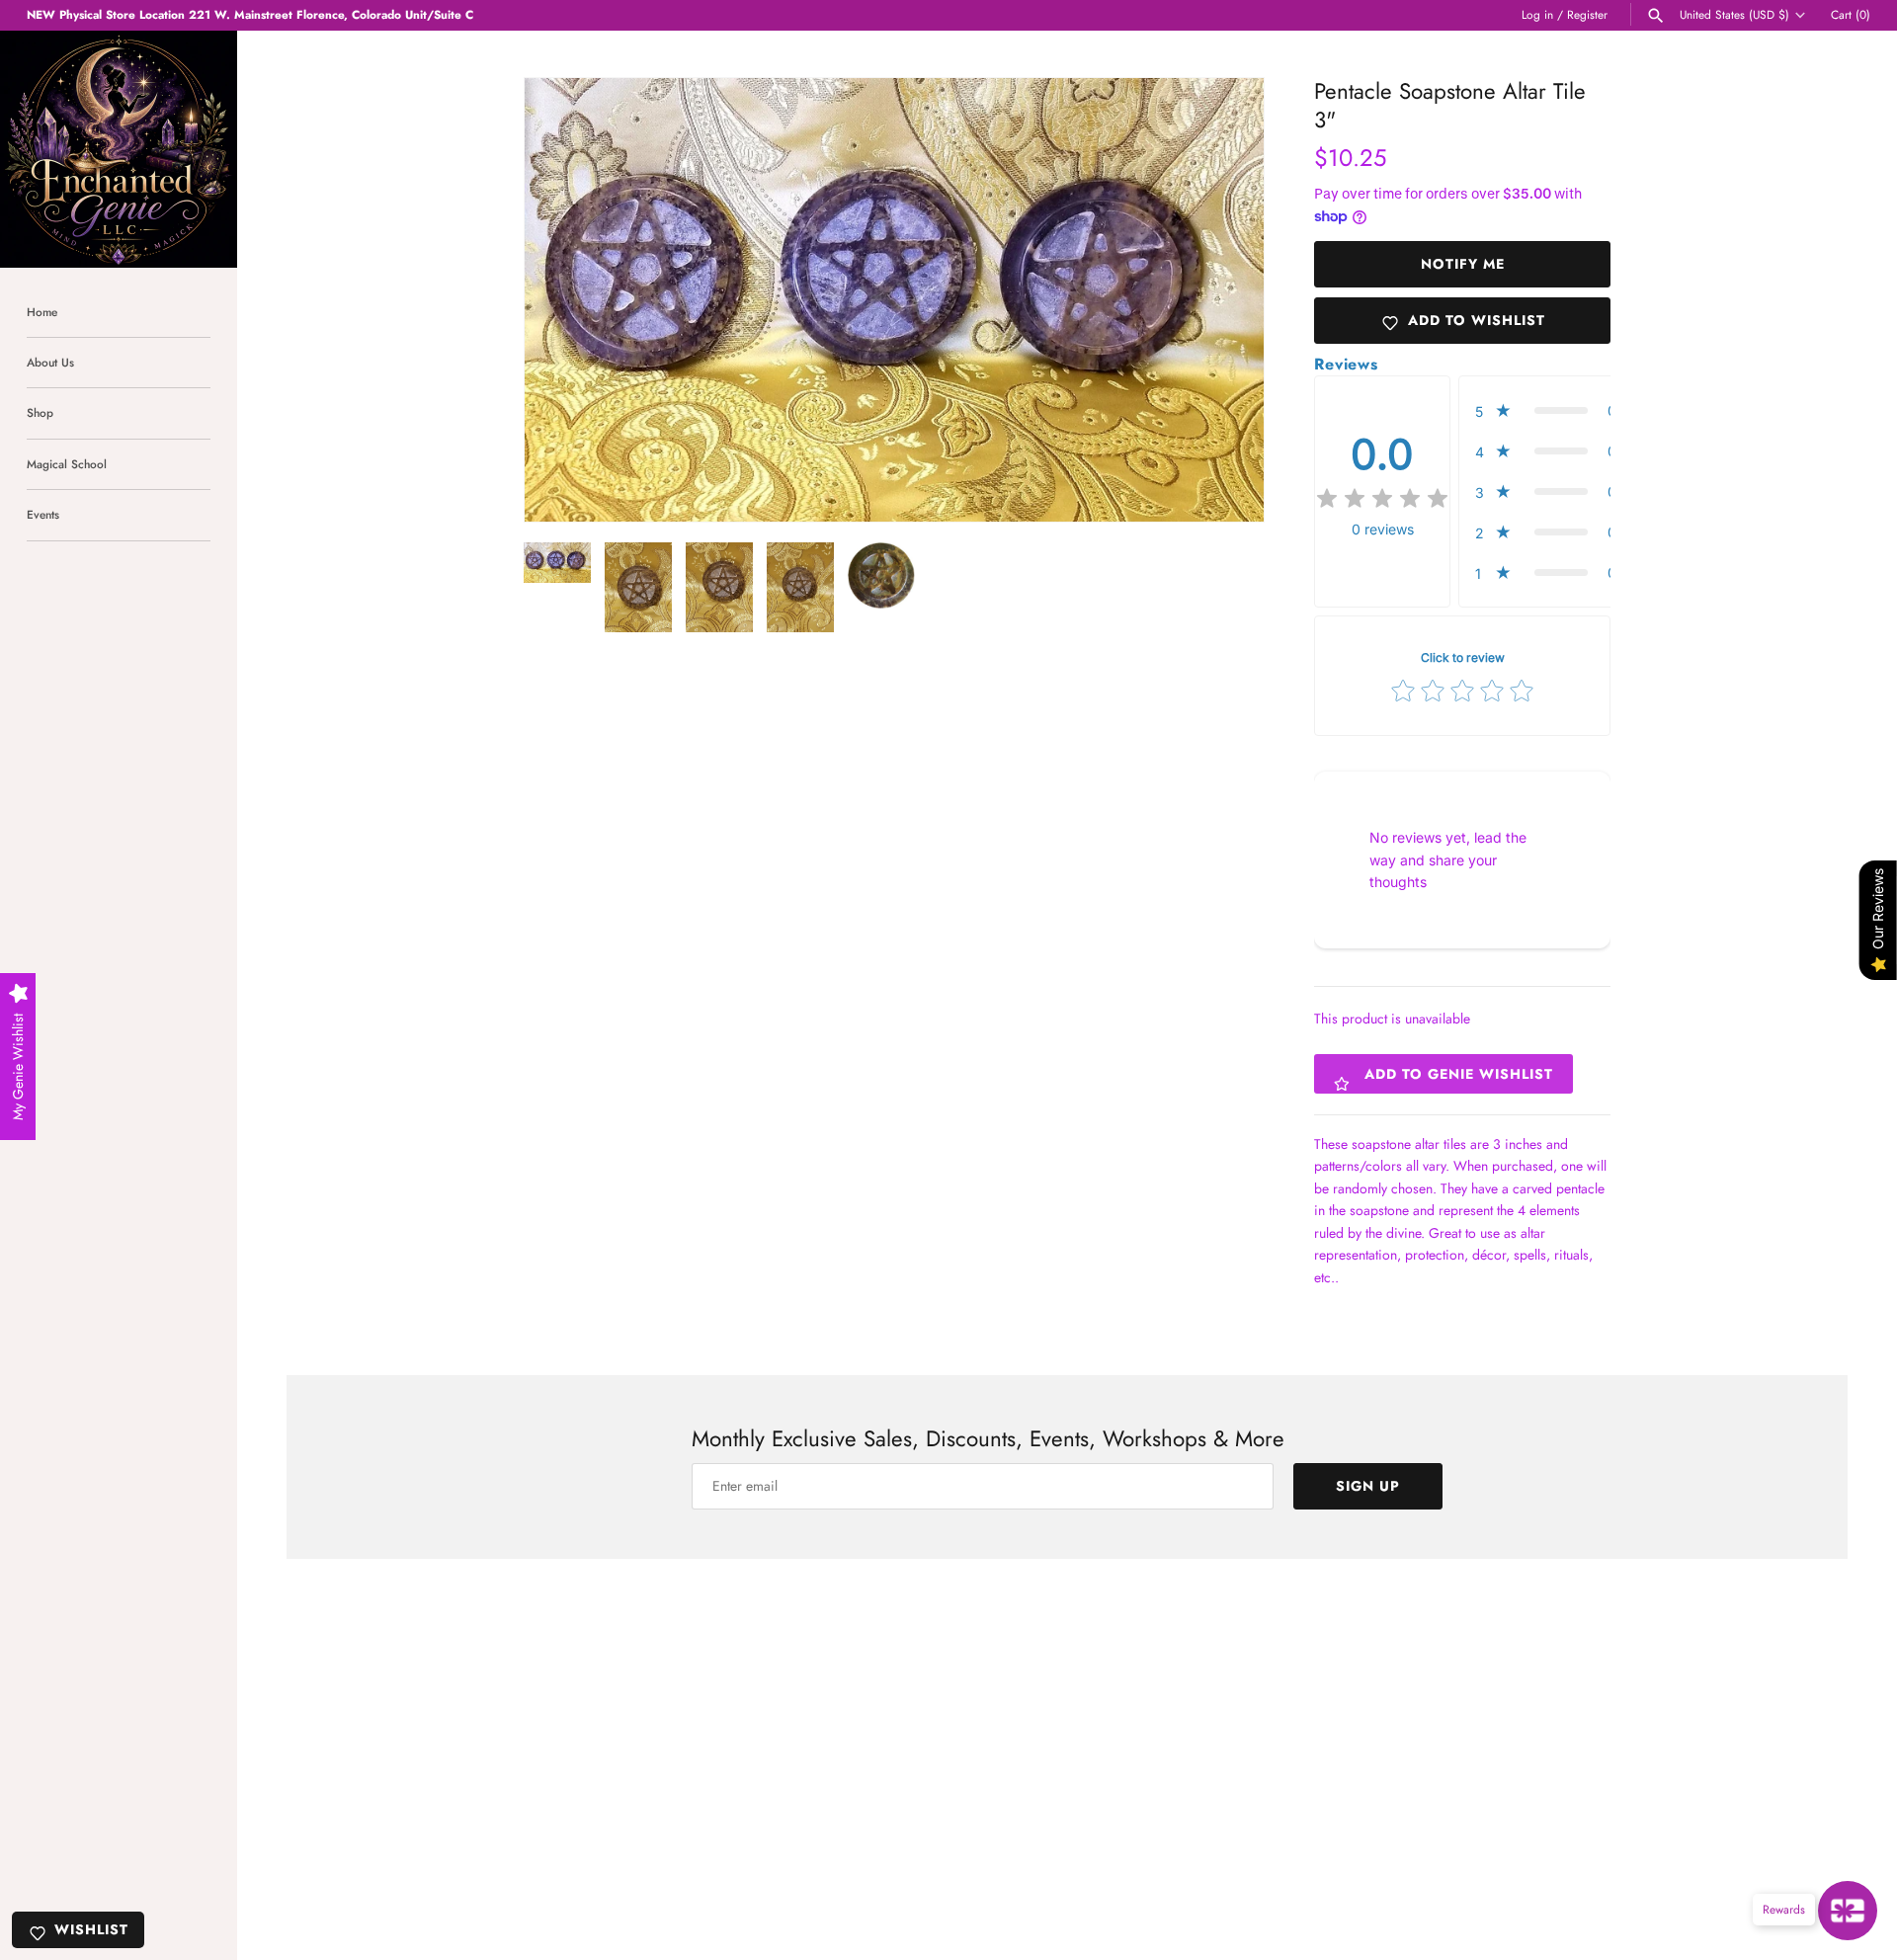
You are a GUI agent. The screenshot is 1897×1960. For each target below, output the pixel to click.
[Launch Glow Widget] (1848, 1911)
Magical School (67, 464)
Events (43, 514)
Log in (1537, 14)
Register (1587, 14)
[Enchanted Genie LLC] (119, 149)
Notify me (1463, 264)
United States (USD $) (1734, 15)
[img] (1382, 499)
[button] (1222, 300)
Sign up (1368, 1486)
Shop (40, 412)
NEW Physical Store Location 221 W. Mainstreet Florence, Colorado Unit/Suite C (250, 14)
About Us (50, 362)
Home (42, 312)
